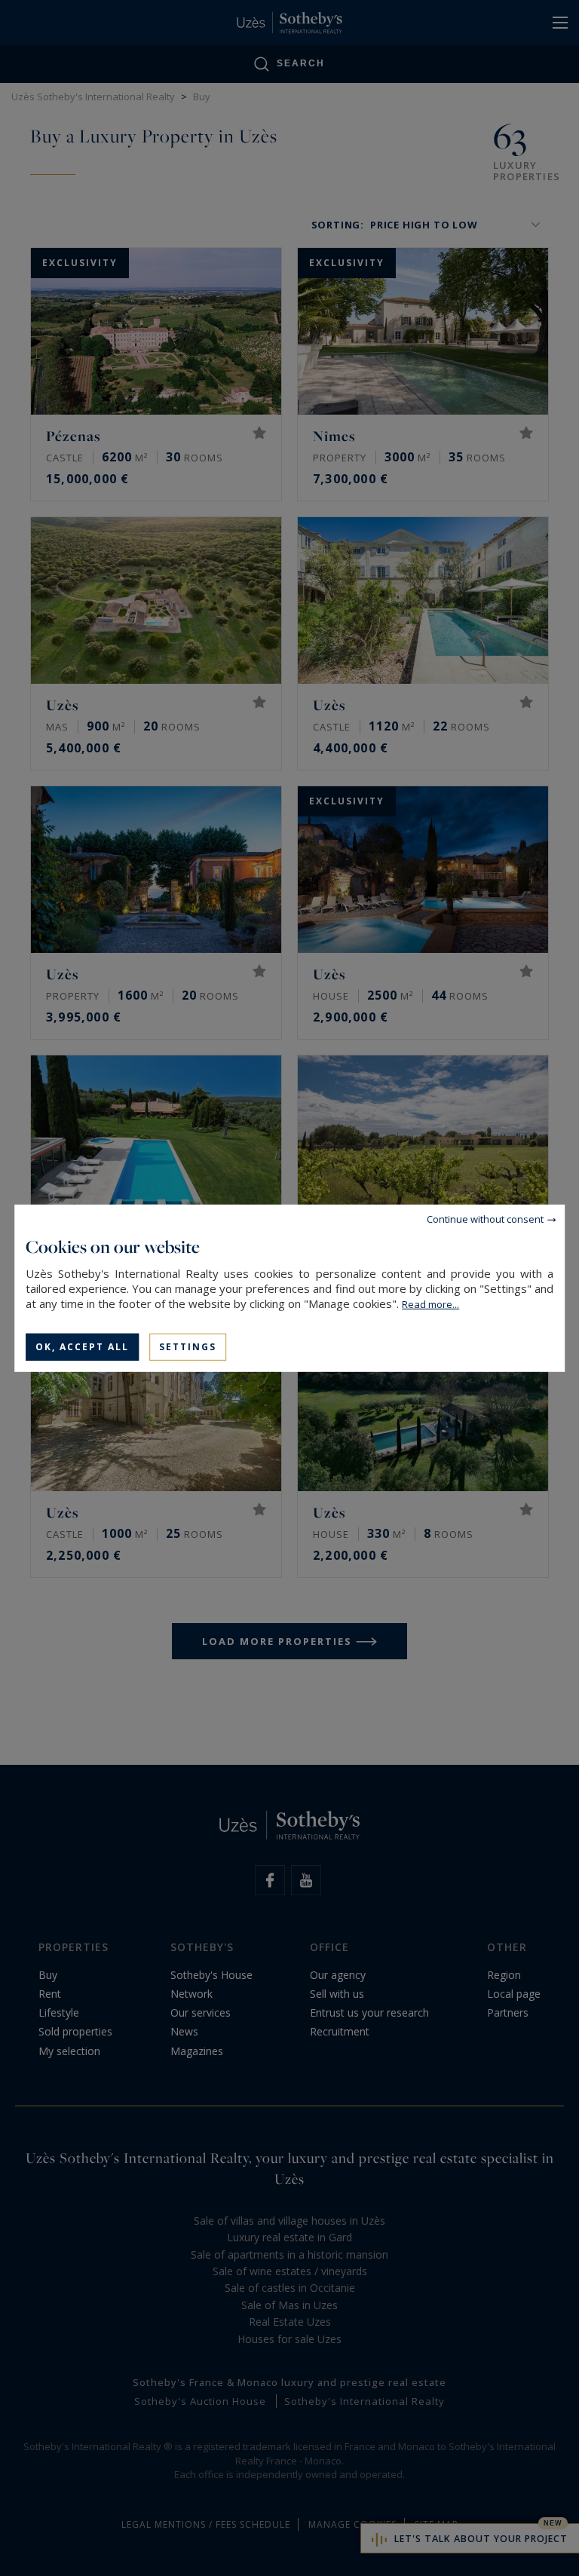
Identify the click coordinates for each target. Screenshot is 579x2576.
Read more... (430, 1303)
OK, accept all (82, 1346)
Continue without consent (485, 1218)
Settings (188, 1346)
